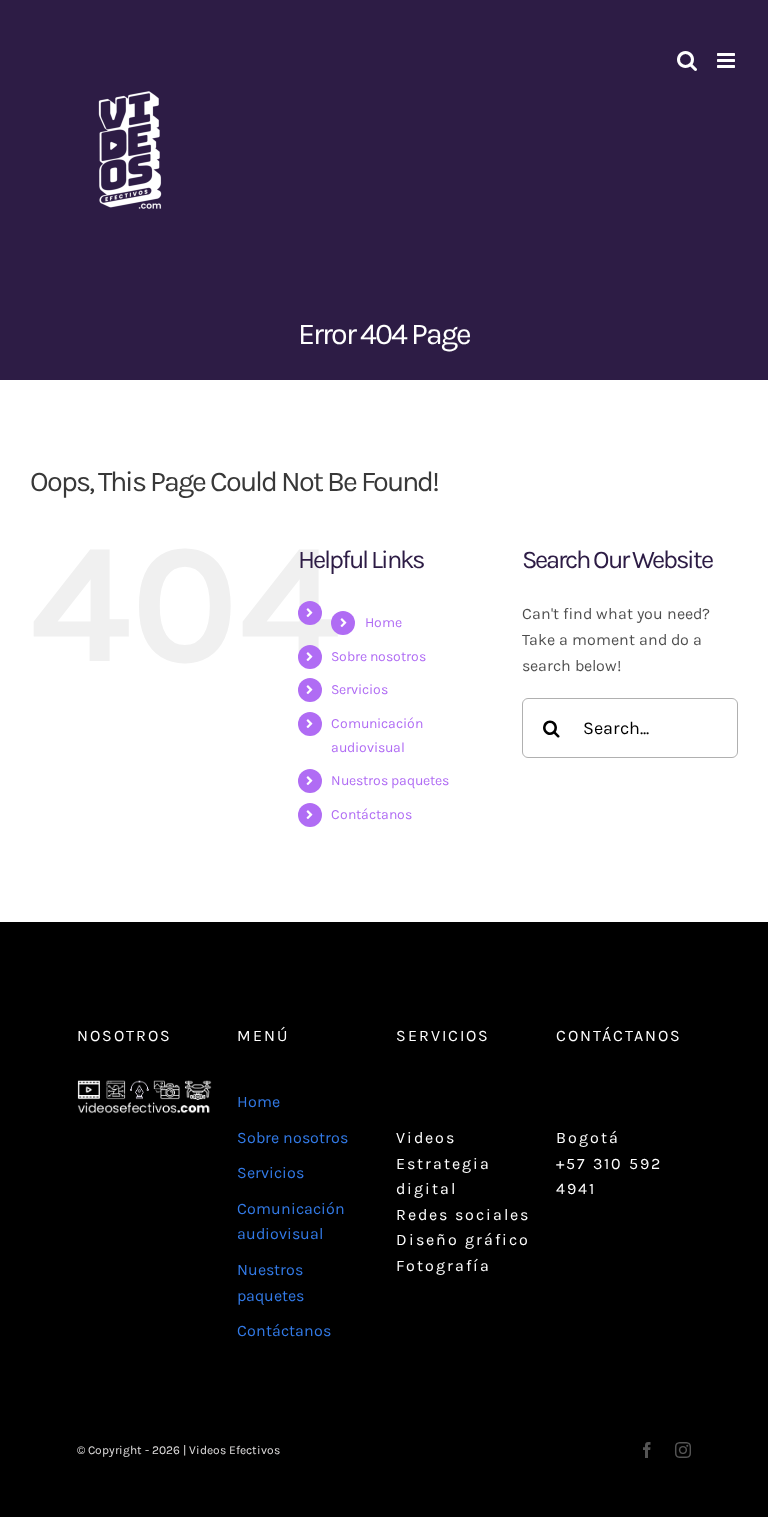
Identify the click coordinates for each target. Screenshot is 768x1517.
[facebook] (647, 1450)
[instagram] (683, 1450)
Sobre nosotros (378, 656)
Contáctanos (371, 814)
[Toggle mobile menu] (727, 60)
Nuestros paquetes (390, 780)
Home (383, 622)
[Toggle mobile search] (687, 60)
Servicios (359, 689)
